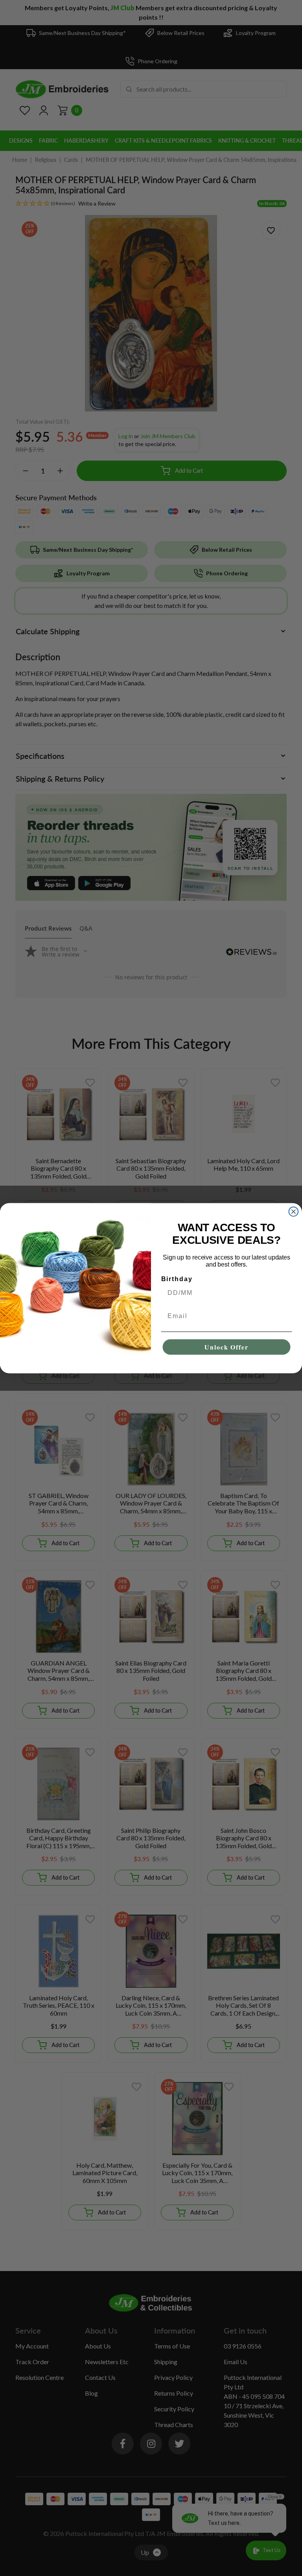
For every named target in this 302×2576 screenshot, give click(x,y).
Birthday (177, 1279)
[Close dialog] (294, 1212)
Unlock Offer (226, 1347)
